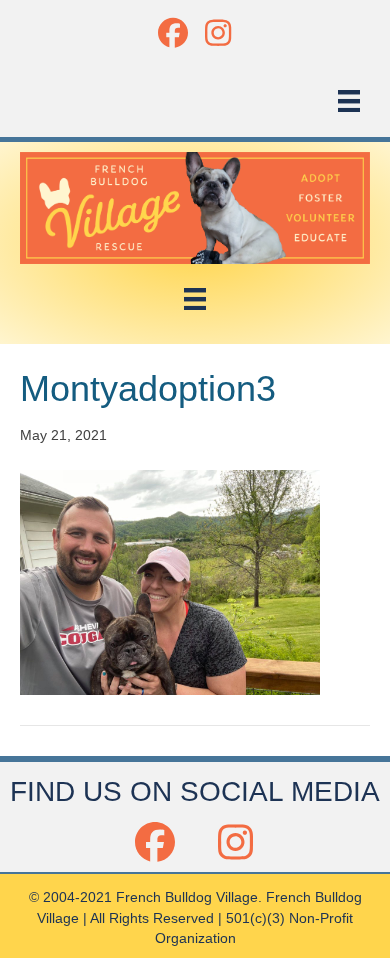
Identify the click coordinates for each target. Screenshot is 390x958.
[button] (172, 32)
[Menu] (349, 101)
